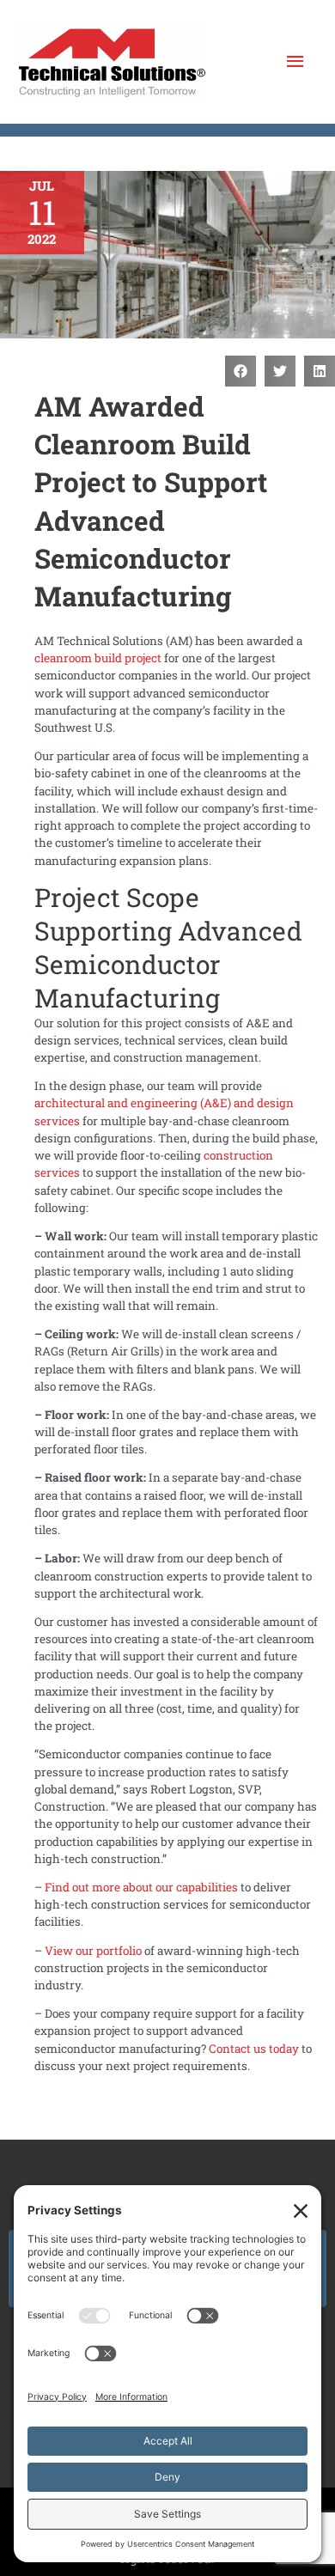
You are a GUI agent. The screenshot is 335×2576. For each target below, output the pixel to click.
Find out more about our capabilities (141, 1887)
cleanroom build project (98, 658)
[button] (241, 371)
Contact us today (254, 2049)
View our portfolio (93, 1951)
